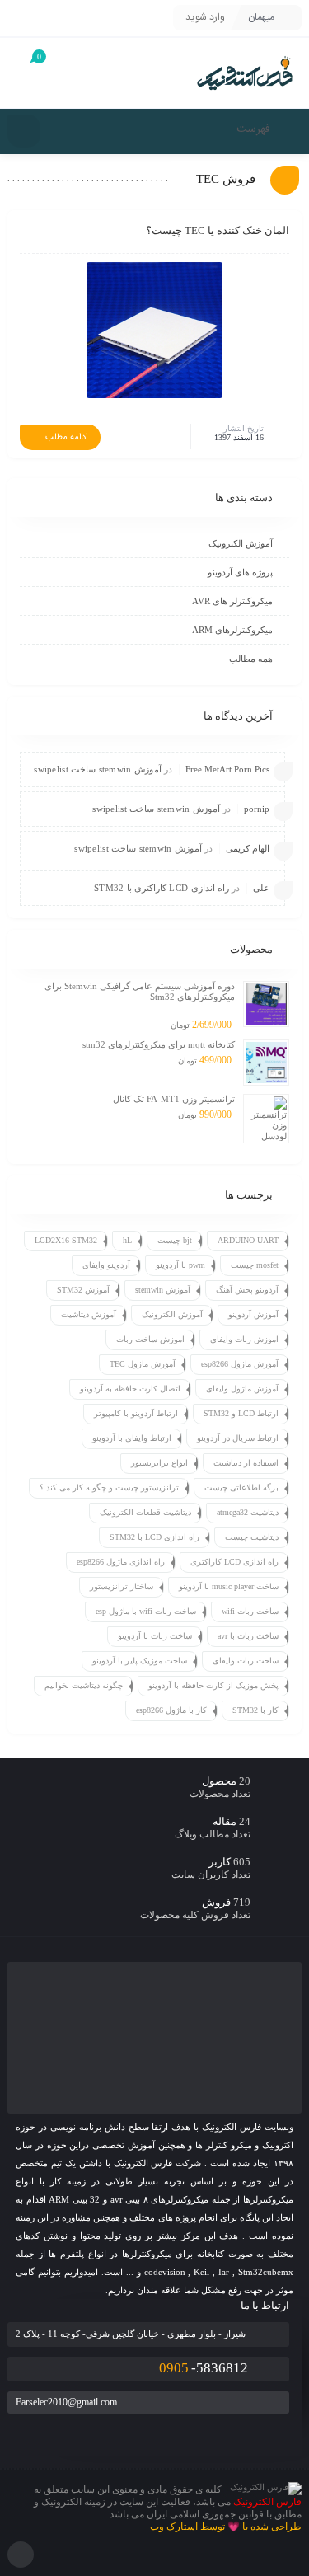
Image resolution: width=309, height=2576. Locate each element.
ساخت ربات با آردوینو (155, 1636)
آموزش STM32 (83, 1290)
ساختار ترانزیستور (122, 1586)
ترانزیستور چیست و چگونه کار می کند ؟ (109, 1487)
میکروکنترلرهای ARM (232, 630)
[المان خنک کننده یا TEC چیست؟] (154, 330)
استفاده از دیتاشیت (246, 1463)
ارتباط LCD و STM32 (241, 1413)
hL (127, 1240)
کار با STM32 (255, 1710)
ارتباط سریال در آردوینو (238, 1438)
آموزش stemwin (163, 1290)
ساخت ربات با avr (248, 1636)
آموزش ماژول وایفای (242, 1389)
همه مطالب (251, 659)
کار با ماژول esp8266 (171, 1710)
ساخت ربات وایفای (246, 1661)
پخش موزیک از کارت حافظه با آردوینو (213, 1685)
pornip (257, 809)
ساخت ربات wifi (250, 1611)
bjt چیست (175, 1240)
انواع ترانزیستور (159, 1463)
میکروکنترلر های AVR (232, 601)
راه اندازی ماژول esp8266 (121, 1562)
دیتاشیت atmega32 (248, 1512)
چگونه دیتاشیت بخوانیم (84, 1685)
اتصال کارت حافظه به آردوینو (130, 1389)
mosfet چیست (255, 1265)
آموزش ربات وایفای (244, 1339)
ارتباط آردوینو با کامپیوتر (136, 1413)
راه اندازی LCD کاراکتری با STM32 (162, 888)
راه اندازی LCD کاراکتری (234, 1562)
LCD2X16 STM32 (66, 1240)
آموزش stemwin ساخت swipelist (98, 769)
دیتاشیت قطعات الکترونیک (145, 1512)
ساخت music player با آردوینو (229, 1586)
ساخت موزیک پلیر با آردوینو (140, 1661)
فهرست (255, 129)
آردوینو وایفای (106, 1265)
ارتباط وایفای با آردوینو (132, 1438)
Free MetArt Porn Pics (227, 769)
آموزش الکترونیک (241, 543)
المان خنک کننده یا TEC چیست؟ (218, 230)
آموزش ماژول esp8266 (240, 1364)
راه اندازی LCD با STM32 (154, 1537)
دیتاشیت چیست (252, 1537)
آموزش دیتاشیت (89, 1314)
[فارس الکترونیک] (245, 73)
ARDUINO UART (248, 1240)
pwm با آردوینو (180, 1265)
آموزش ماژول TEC (143, 1364)
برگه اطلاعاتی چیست (241, 1487)
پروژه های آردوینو (240, 572)
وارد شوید (205, 17)
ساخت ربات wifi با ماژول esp (146, 1611)
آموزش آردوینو (253, 1314)
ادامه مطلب (67, 438)
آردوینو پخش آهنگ (247, 1290)
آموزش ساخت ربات (150, 1339)
